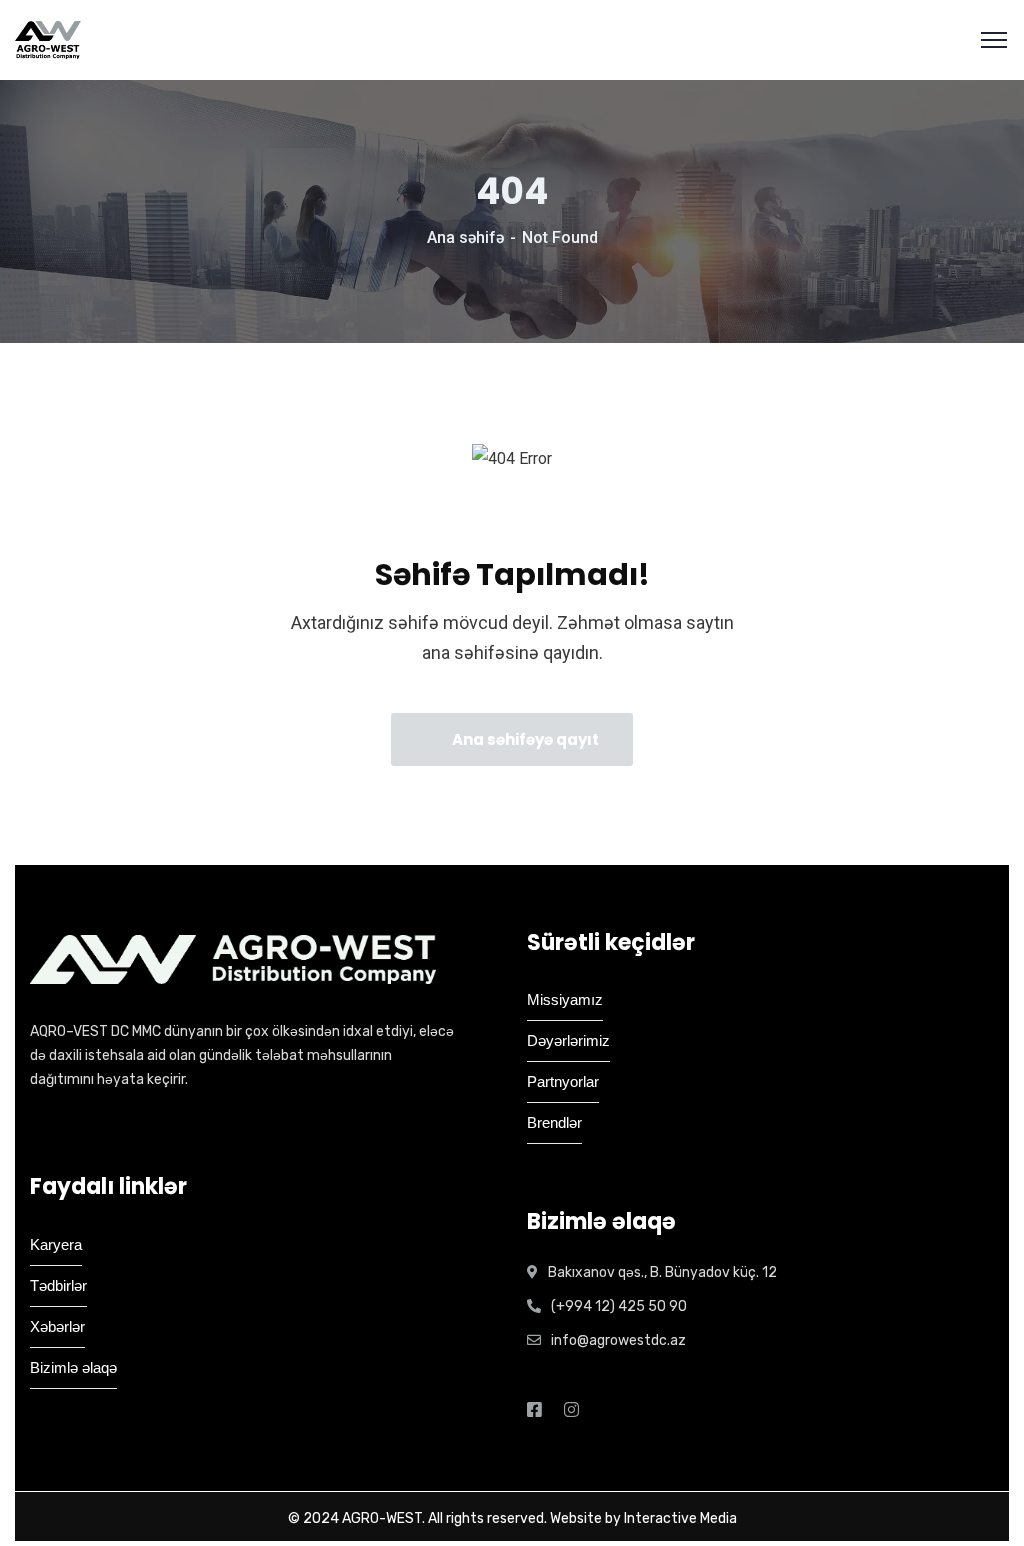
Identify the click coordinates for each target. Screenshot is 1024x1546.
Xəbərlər (57, 1326)
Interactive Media (680, 1518)
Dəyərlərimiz (568, 1040)
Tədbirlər (58, 1285)
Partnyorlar (563, 1081)
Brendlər (554, 1122)
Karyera (56, 1244)
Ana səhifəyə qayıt (524, 739)
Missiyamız (565, 999)
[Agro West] (48, 40)
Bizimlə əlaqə (73, 1367)
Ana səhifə (465, 237)
